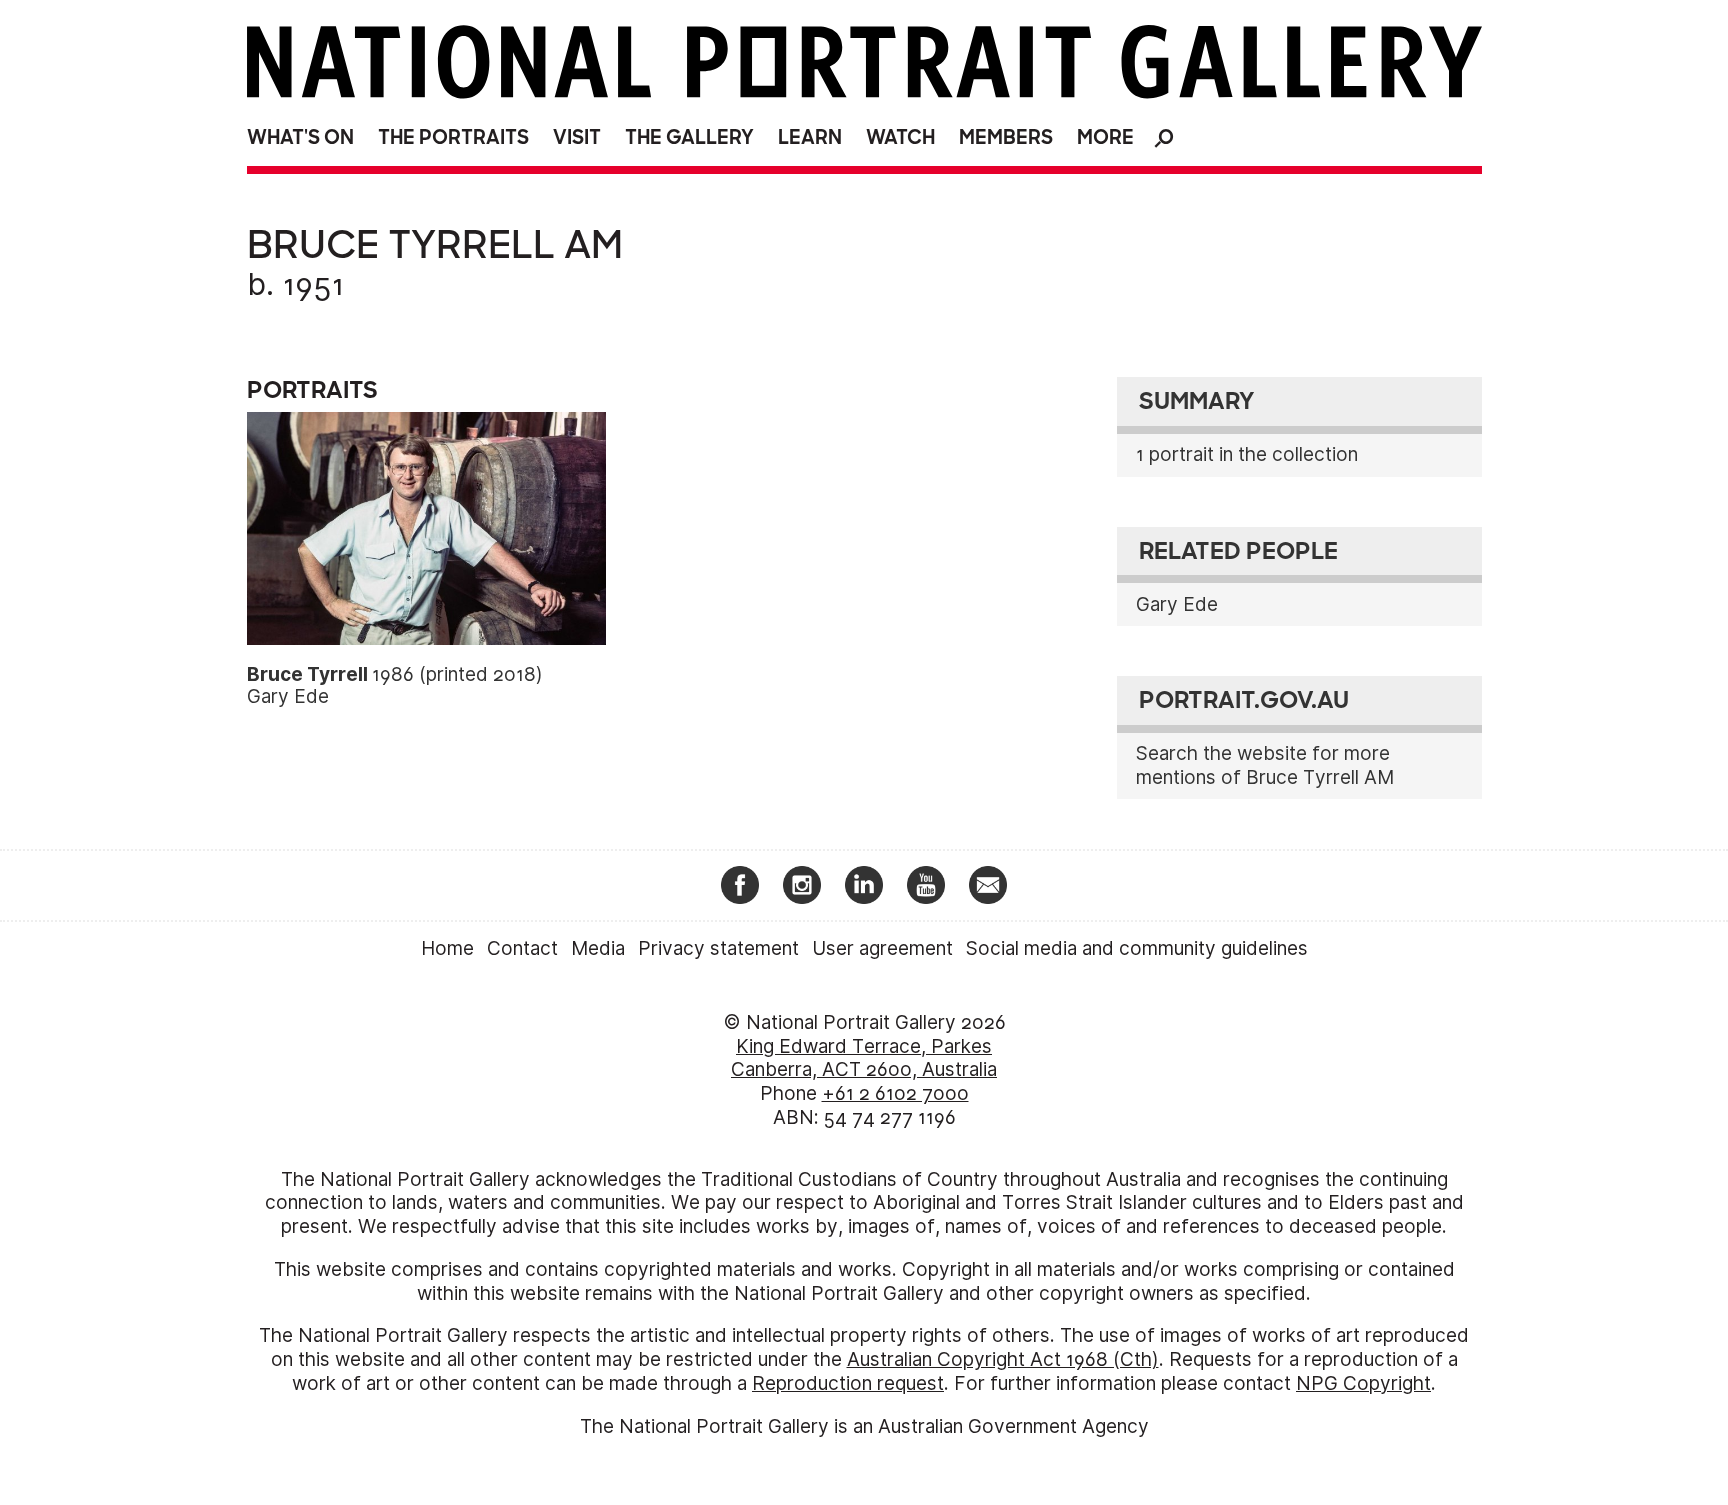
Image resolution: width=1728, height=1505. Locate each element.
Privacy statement (718, 948)
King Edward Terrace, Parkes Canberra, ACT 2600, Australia (864, 1058)
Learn (810, 137)
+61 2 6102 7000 (895, 1093)
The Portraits (453, 137)
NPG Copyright (1363, 1383)
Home (447, 948)
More (1105, 137)
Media (598, 948)
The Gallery (689, 137)
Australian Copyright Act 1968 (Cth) (1003, 1359)
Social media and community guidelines (1137, 948)
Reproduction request (848, 1383)
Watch (900, 137)
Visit (577, 137)
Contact (522, 948)
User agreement (882, 948)
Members (1006, 137)
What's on (300, 137)
